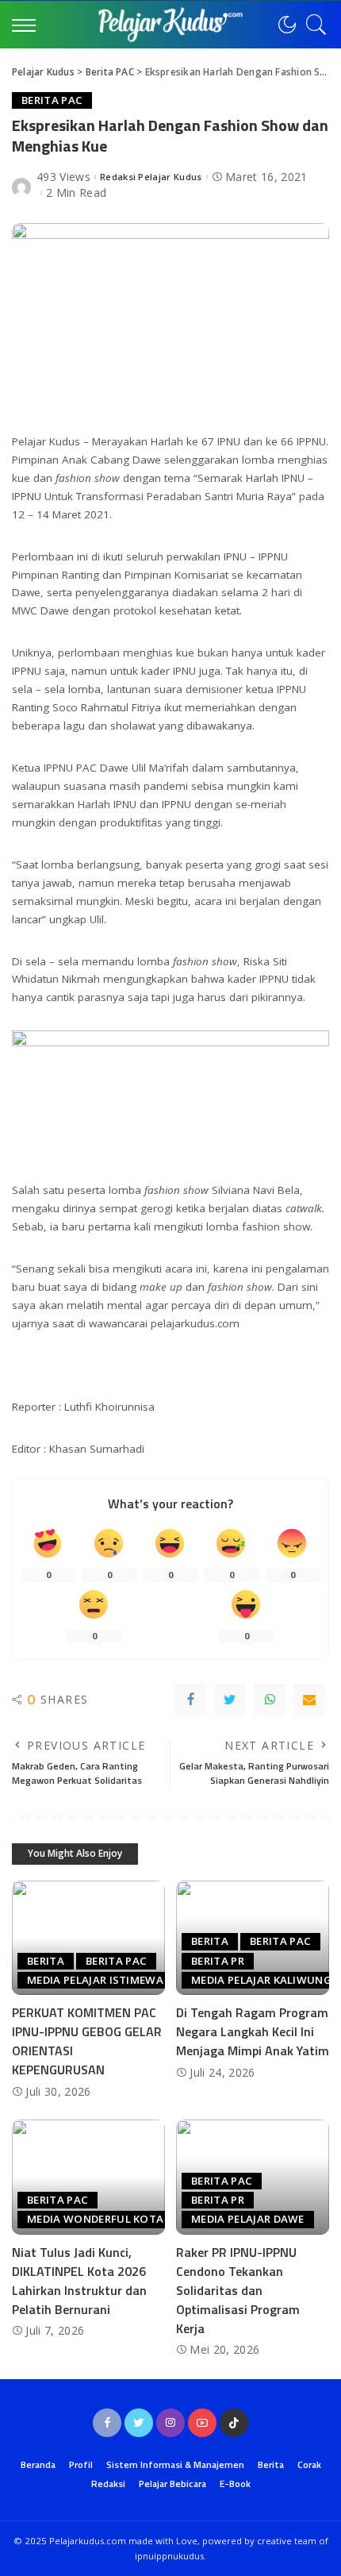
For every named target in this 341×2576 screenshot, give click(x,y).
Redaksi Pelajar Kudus (151, 177)
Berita (46, 1961)
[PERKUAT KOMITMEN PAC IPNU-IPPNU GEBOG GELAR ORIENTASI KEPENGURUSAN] (88, 1938)
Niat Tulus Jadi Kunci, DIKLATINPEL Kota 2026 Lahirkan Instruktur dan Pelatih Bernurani (79, 2281)
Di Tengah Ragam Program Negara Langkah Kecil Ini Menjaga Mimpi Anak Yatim (253, 2031)
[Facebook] (190, 1700)
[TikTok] (234, 2423)
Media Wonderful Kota (95, 2219)
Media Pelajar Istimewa (95, 1980)
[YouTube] (202, 2423)
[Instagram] (170, 2423)
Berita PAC (52, 100)
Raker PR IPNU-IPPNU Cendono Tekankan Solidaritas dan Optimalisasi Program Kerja (238, 2290)
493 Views (63, 177)
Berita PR (218, 1961)
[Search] (312, 25)
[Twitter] (230, 1700)
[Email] (309, 1700)
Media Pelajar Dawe (248, 2219)
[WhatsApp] (270, 1700)
